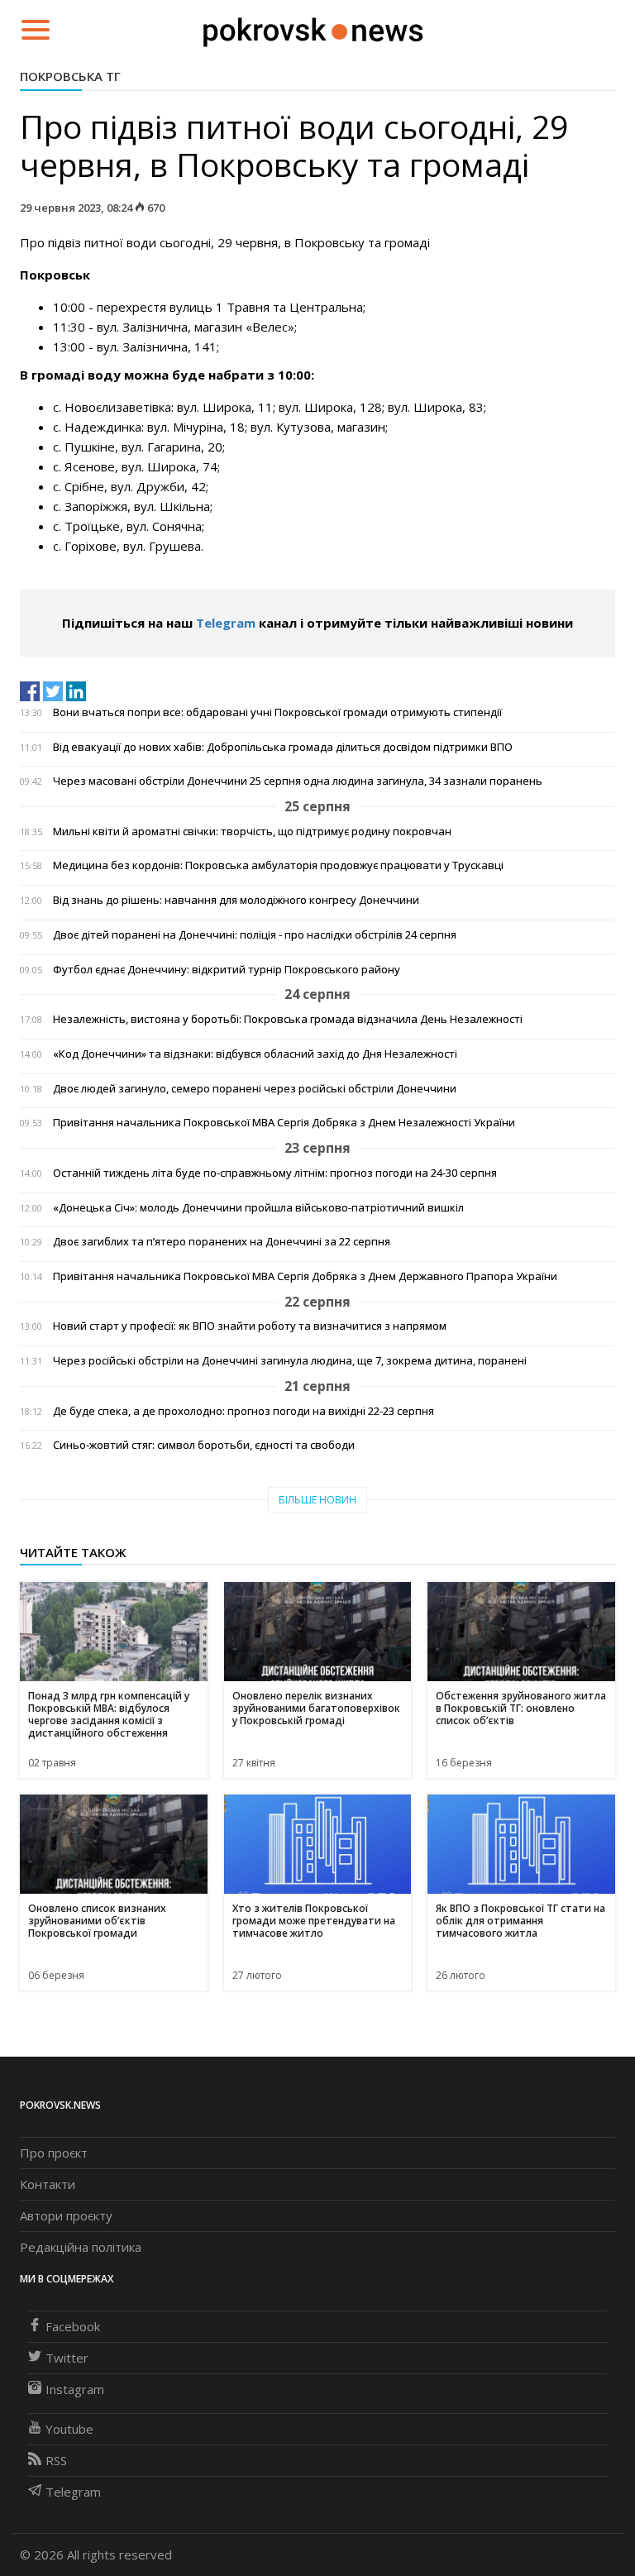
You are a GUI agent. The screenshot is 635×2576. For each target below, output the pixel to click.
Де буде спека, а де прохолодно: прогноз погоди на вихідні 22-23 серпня (243, 1411)
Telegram (226, 623)
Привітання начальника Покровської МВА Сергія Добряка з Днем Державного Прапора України (305, 1276)
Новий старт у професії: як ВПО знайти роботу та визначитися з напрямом (250, 1326)
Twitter (67, 2358)
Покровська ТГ (70, 76)
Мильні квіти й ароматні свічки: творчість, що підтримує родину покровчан (252, 832)
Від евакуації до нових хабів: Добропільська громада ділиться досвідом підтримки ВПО (283, 747)
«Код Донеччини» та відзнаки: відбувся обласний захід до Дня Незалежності (255, 1054)
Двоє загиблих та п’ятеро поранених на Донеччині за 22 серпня (222, 1242)
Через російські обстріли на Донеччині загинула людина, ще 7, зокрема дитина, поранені (290, 1361)
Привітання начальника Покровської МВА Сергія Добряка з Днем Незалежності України (284, 1123)
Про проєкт (54, 2153)
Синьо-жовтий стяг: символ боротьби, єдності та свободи (204, 1445)
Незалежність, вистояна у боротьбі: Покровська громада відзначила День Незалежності (288, 1019)
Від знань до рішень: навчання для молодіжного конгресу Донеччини (236, 900)
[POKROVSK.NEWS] (313, 28)
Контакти (48, 2184)
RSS (56, 2460)
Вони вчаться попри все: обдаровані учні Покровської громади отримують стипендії (277, 712)
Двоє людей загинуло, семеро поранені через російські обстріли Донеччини (255, 1089)
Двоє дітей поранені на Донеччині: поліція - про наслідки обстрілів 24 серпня (255, 935)
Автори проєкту (66, 2215)
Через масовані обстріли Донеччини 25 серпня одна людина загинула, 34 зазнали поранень (298, 781)
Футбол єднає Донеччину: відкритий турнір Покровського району (227, 970)
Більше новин (317, 1500)
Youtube (69, 2429)
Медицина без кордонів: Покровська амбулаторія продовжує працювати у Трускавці (278, 865)
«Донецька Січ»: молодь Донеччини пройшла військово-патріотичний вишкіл (258, 1208)
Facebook (73, 2326)
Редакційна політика (81, 2247)
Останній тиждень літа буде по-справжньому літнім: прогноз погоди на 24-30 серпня (275, 1173)
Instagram (75, 2389)
